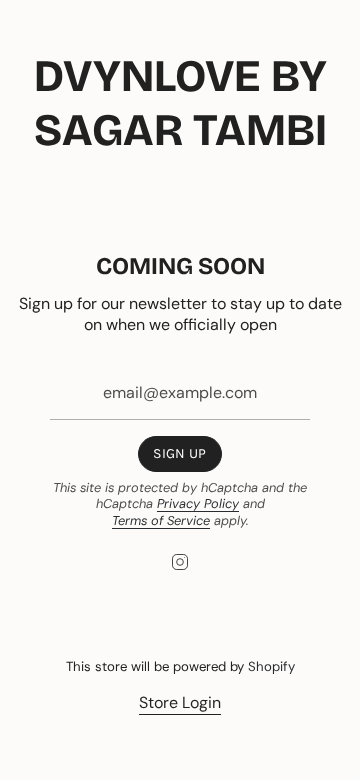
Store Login (180, 702)
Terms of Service (161, 520)
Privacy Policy (198, 503)
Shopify (271, 666)
